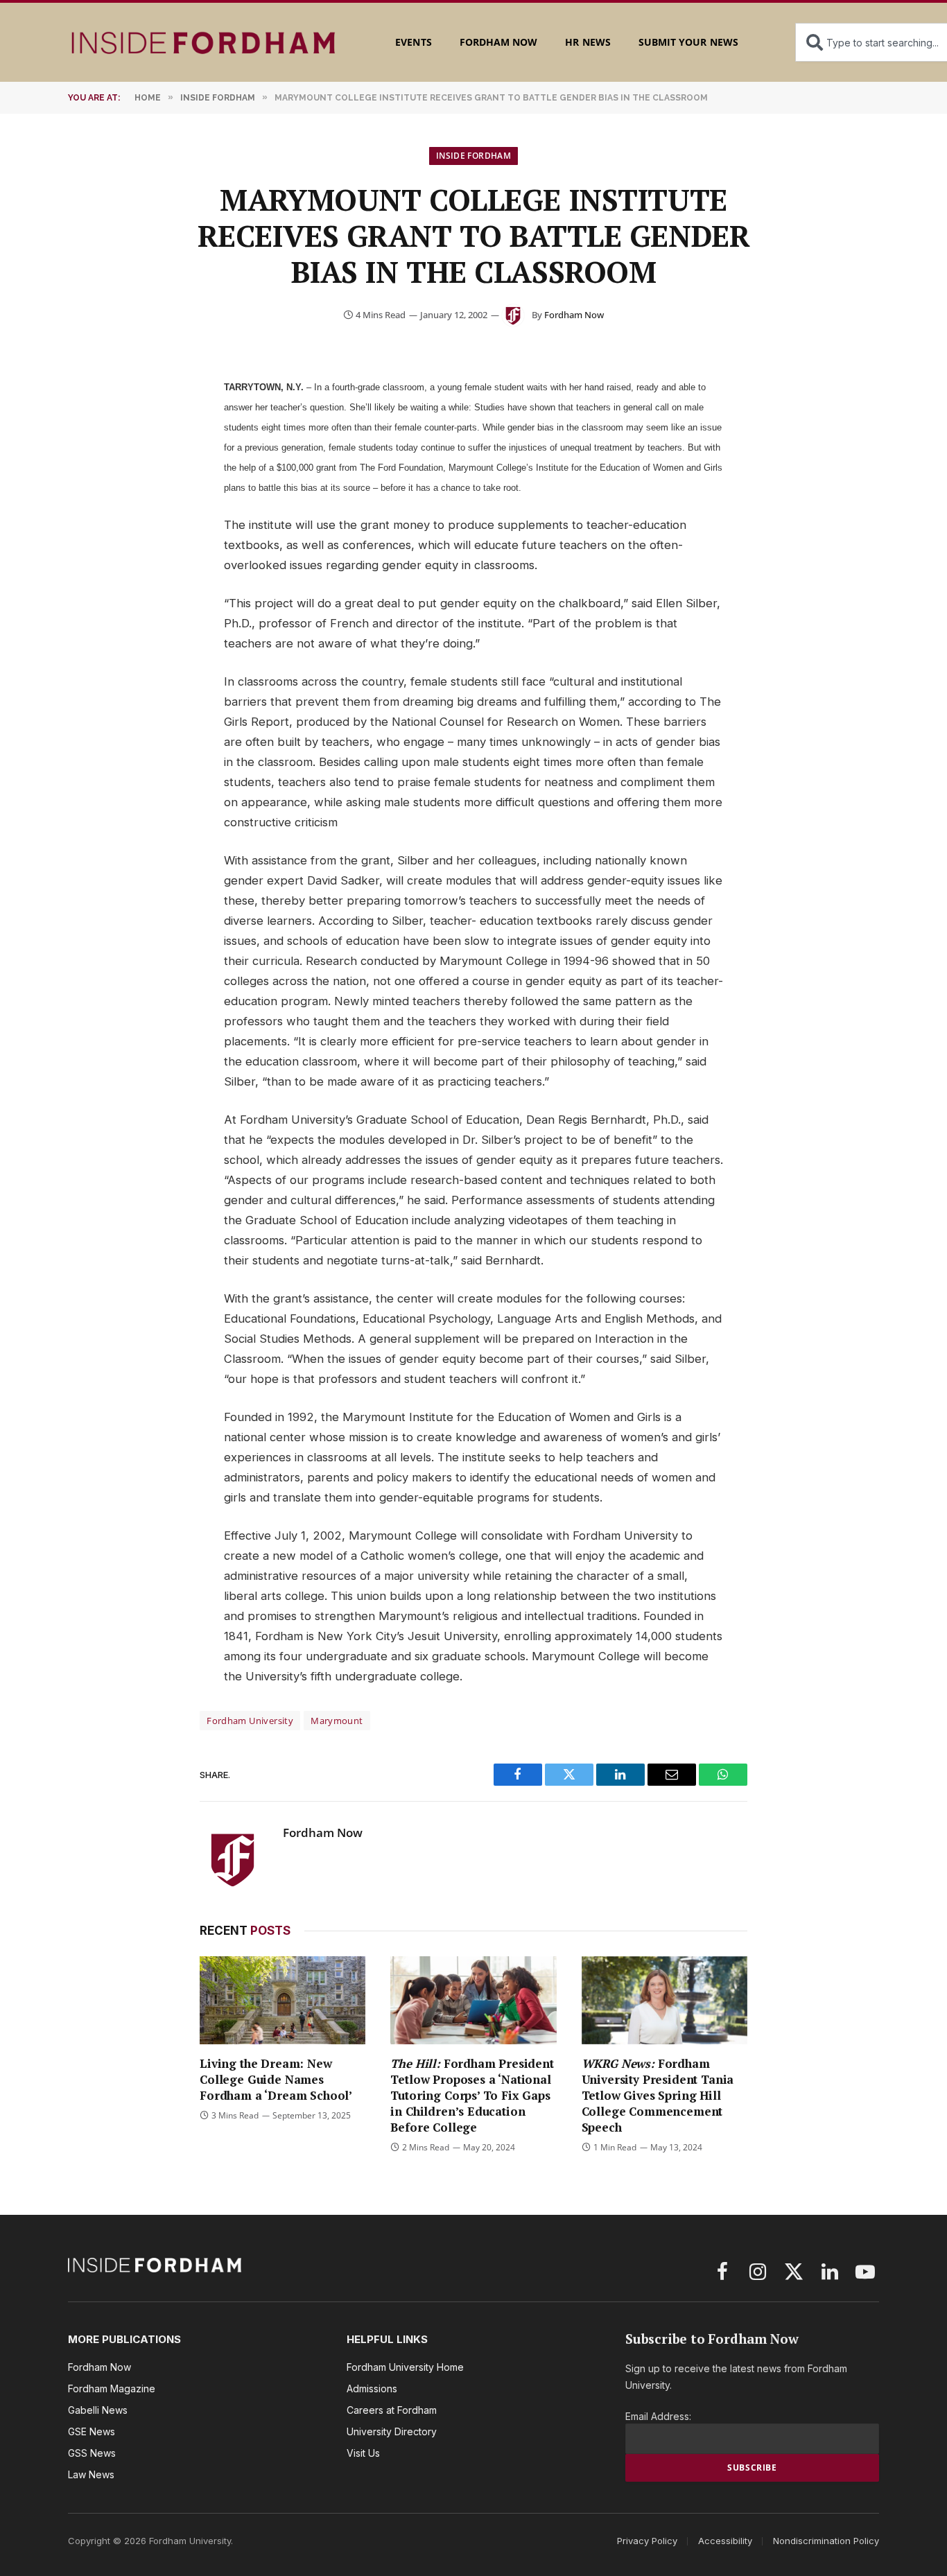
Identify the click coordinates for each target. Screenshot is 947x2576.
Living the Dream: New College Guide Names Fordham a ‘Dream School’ (276, 2079)
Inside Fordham (473, 156)
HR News (588, 42)
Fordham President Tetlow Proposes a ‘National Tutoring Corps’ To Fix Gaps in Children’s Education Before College (472, 2095)
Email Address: (658, 2416)
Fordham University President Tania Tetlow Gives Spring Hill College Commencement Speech (658, 2095)
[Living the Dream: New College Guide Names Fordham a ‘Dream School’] (283, 2000)
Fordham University (250, 1721)
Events (413, 42)
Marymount (337, 1721)
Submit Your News (688, 42)
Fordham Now (499, 42)
